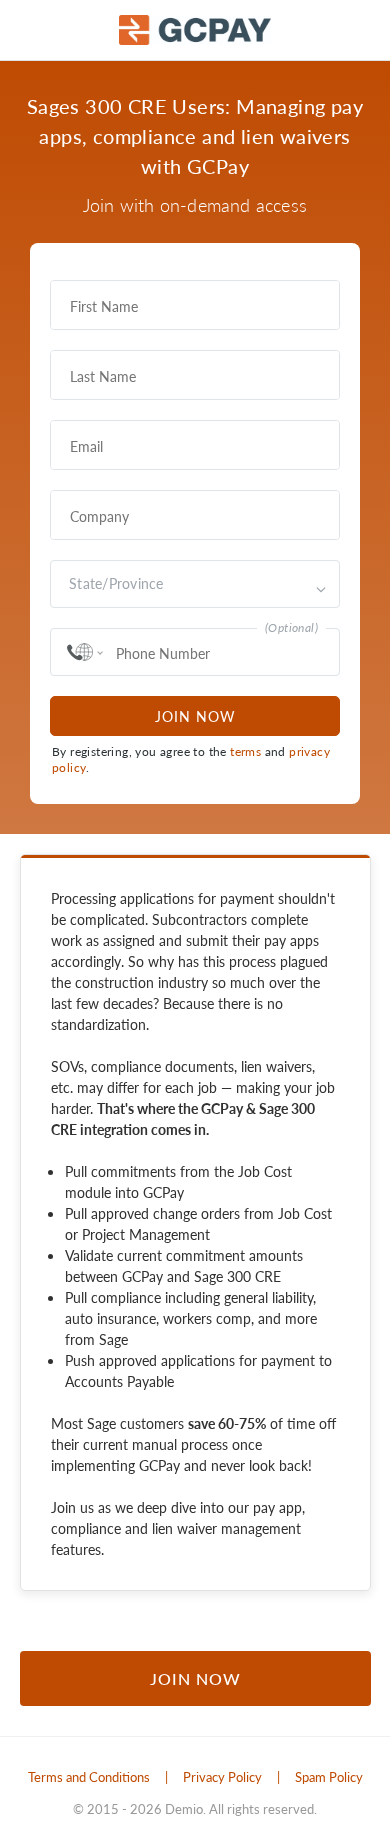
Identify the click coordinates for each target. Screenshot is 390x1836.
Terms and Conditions (89, 1776)
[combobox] (71, 584)
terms (245, 751)
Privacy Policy (222, 1776)
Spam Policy (329, 1776)
